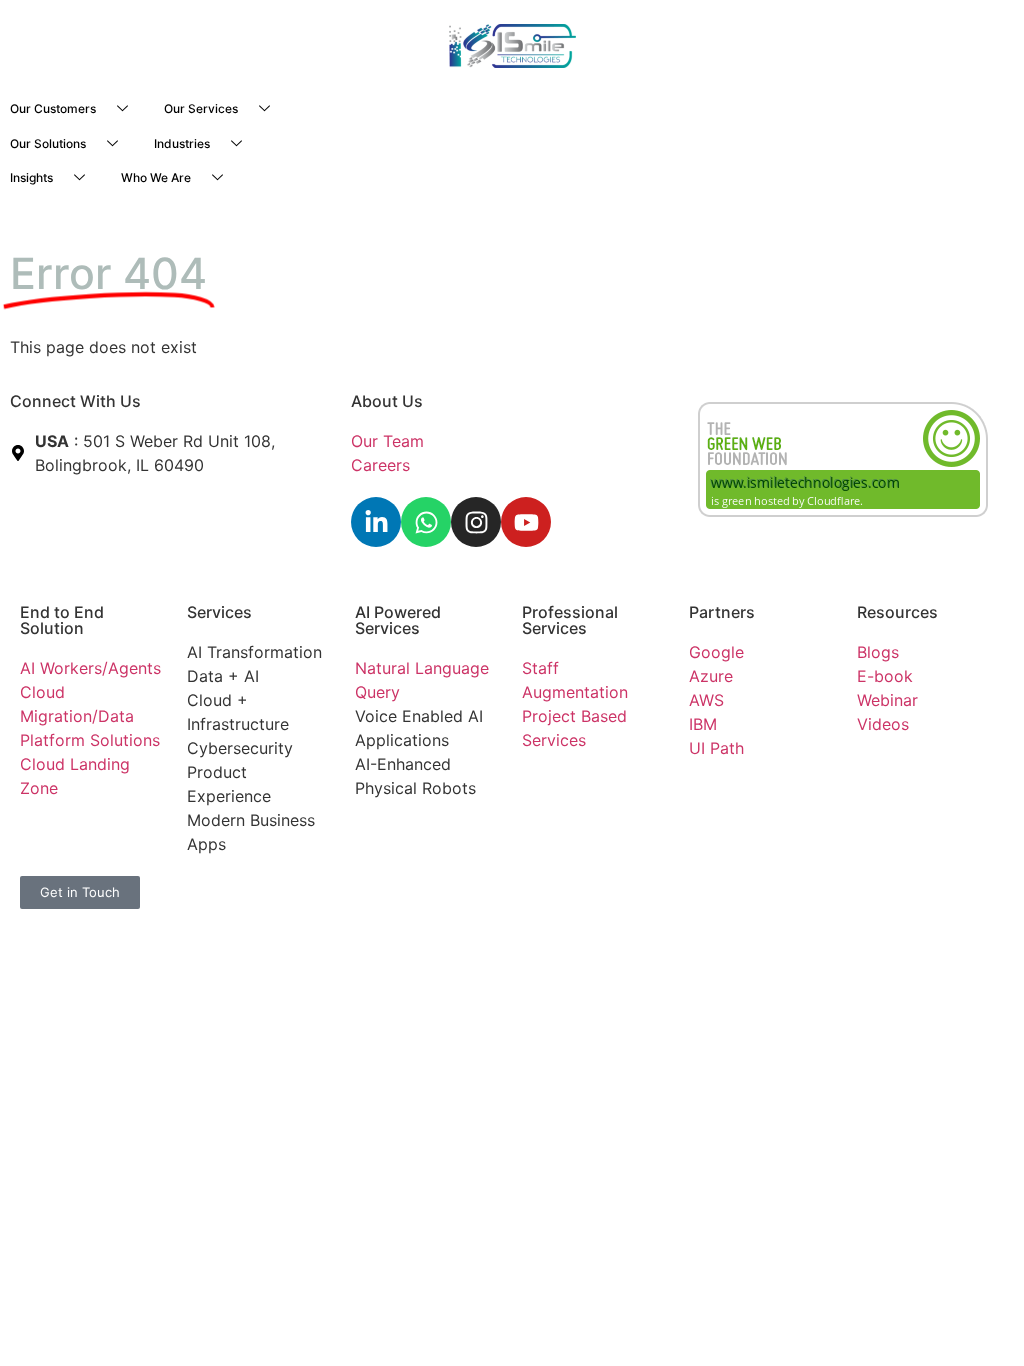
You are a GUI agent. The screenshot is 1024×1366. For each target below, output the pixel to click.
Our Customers (53, 108)
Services (219, 612)
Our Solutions (48, 143)
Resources (897, 612)
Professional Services (570, 620)
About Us (387, 401)
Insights (31, 177)
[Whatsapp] (426, 522)
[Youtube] (526, 522)
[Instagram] (476, 522)
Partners (722, 612)
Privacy (383, 888)
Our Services (201, 108)
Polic (432, 888)
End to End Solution (62, 620)
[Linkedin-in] (376, 522)
